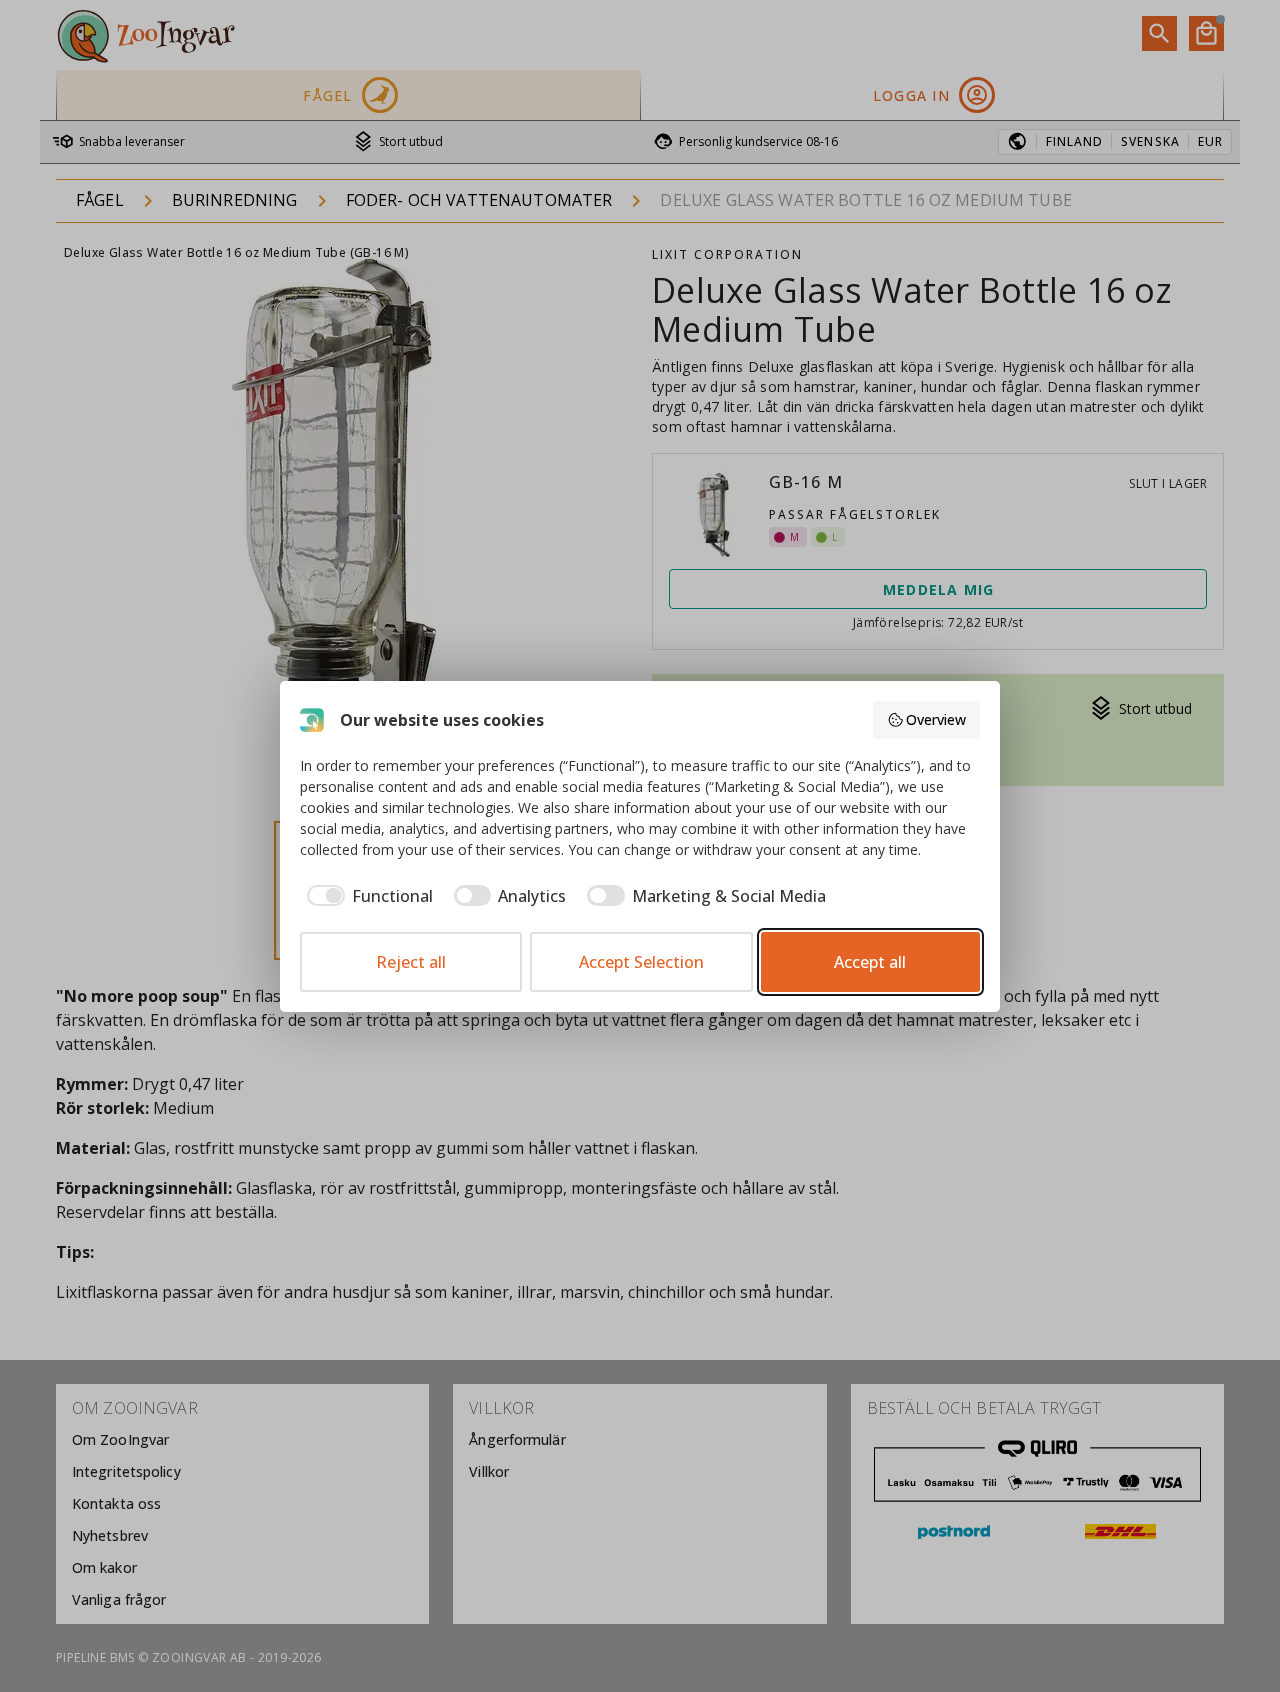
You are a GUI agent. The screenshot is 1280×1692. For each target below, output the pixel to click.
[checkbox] (366, 896)
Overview (936, 719)
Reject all (411, 962)
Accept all (870, 962)
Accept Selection (641, 962)
